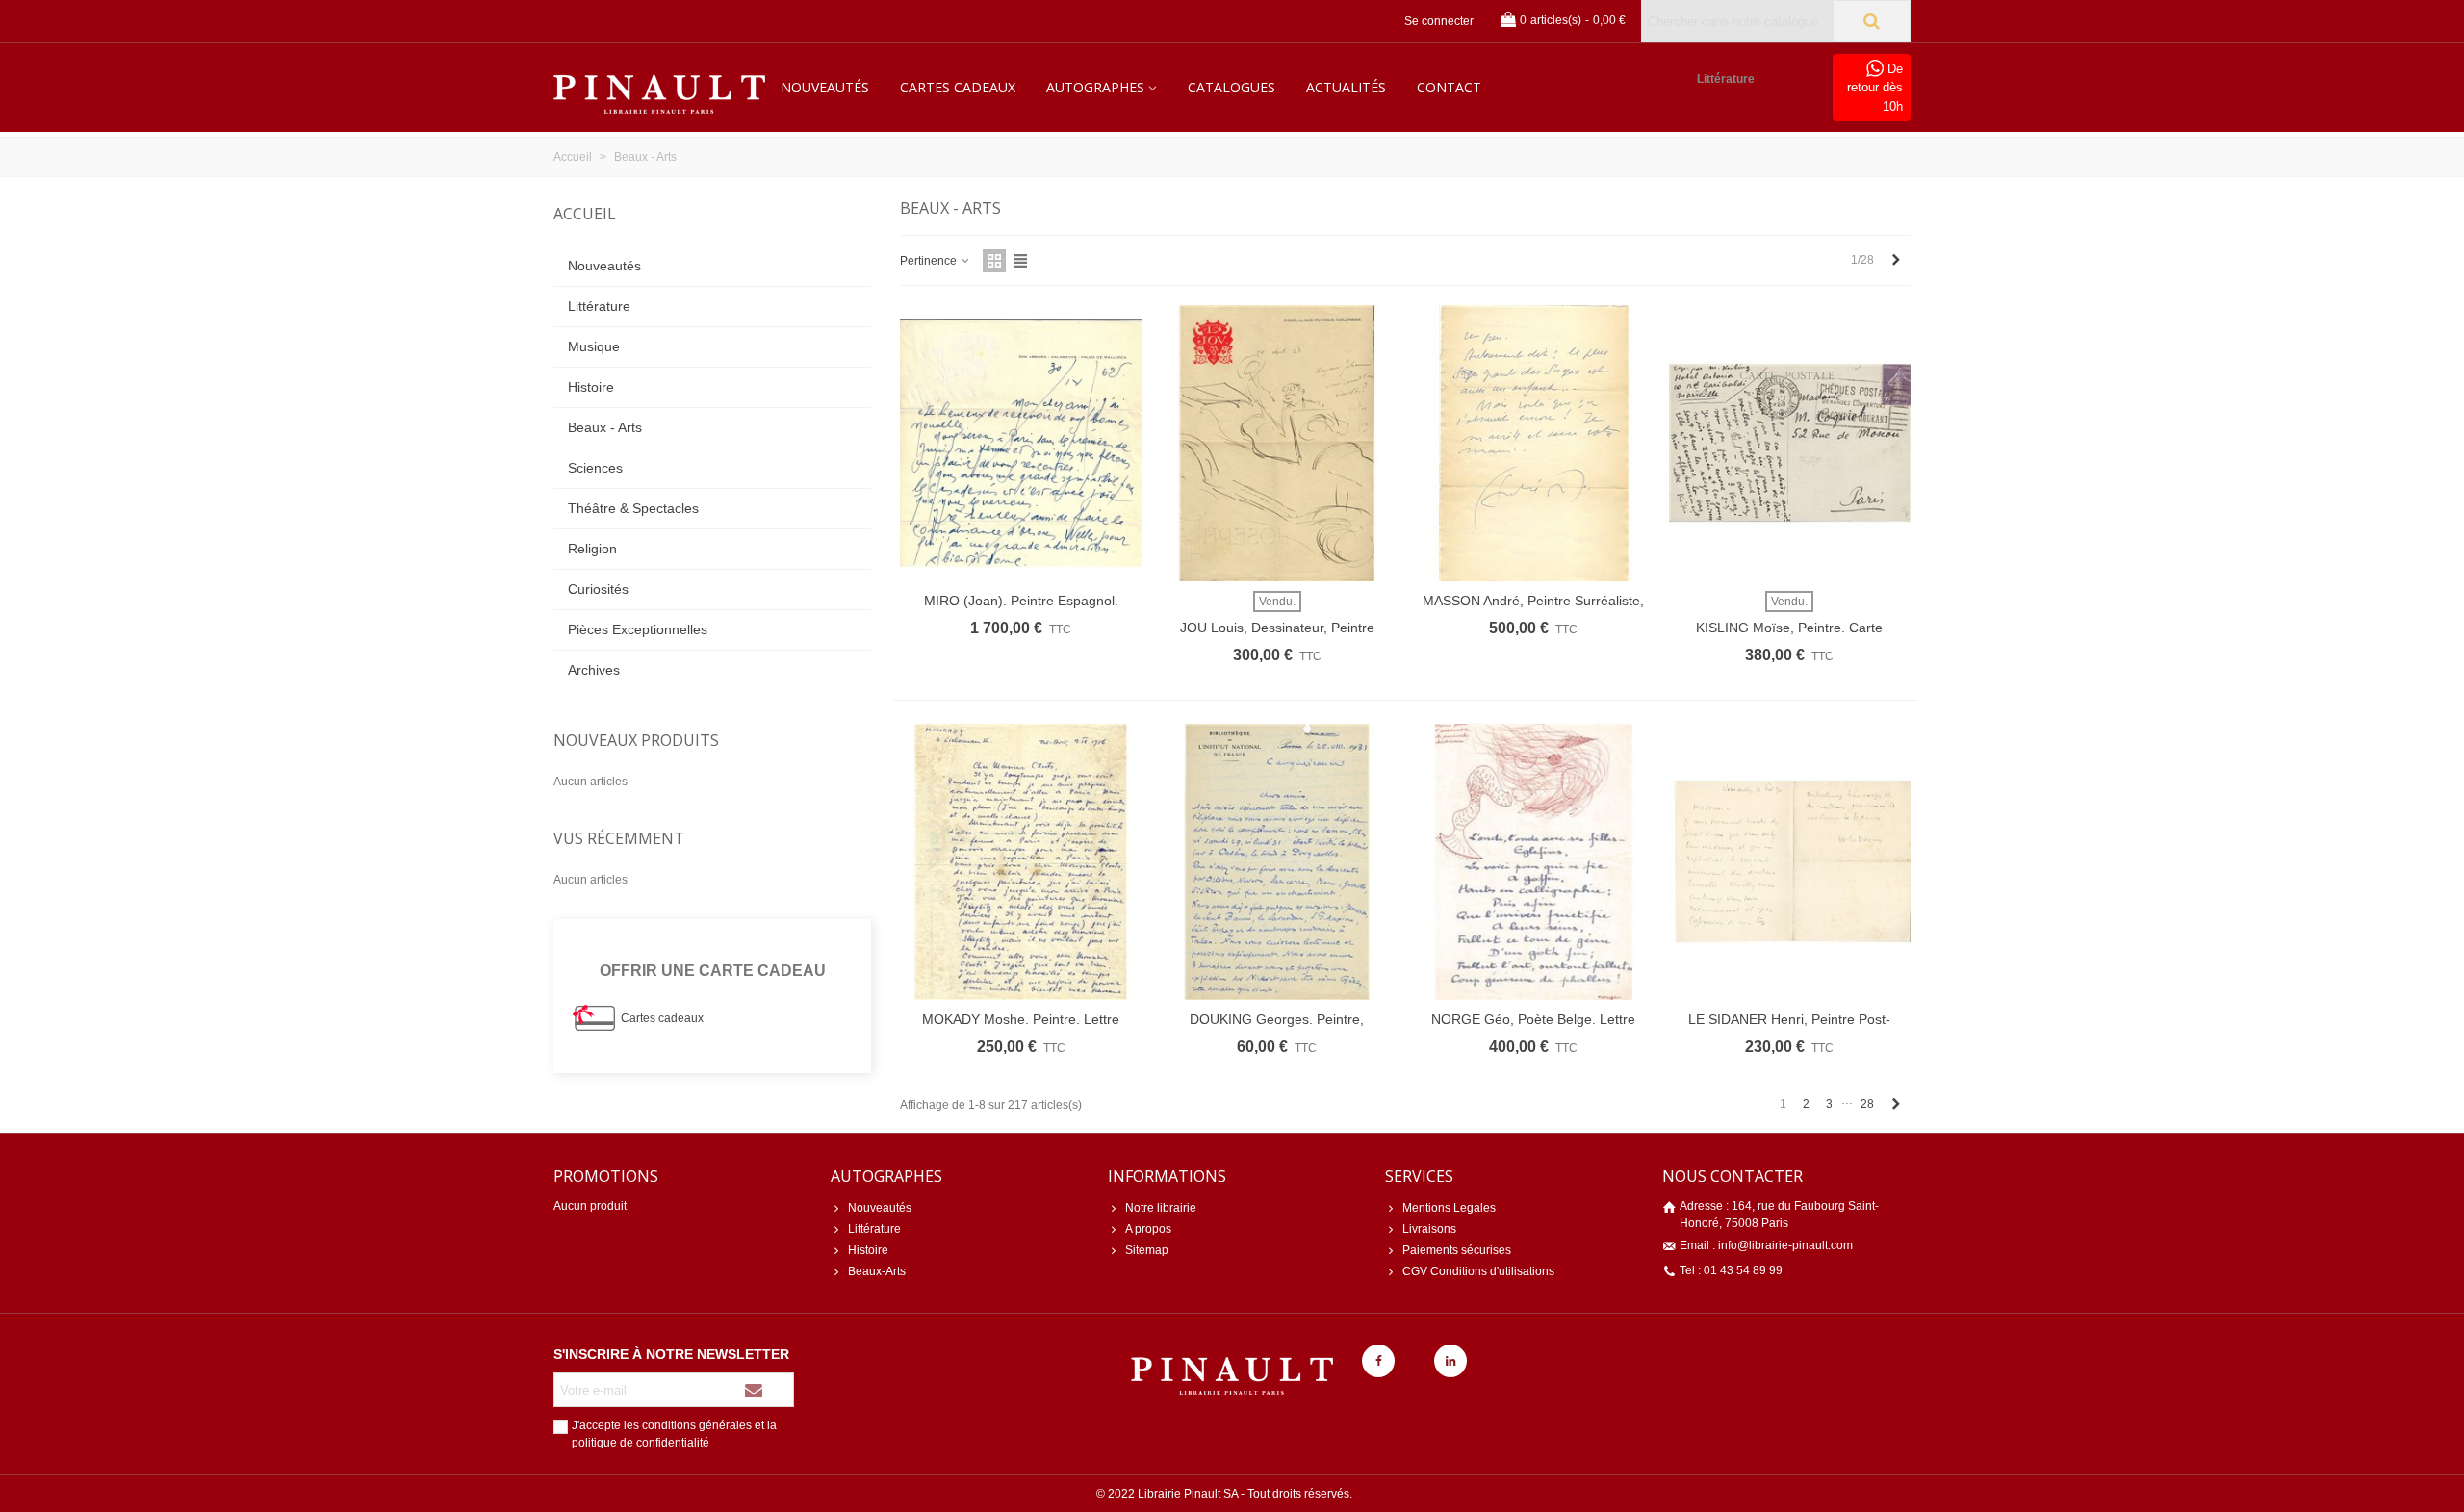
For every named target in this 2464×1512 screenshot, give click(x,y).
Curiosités (598, 589)
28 (1867, 1104)
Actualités (1346, 87)
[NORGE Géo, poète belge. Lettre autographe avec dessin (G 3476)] (1534, 862)
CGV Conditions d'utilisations (1478, 1271)
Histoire (591, 387)
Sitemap (1147, 1250)
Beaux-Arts (877, 1271)
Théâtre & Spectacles (633, 508)
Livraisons (1429, 1229)
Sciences (595, 468)
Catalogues (1232, 87)
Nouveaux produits (636, 740)
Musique (594, 346)
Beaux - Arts (605, 427)
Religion (592, 549)
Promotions (606, 1176)
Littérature (1726, 79)
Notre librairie (1161, 1208)
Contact (1449, 87)
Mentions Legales (1449, 1208)
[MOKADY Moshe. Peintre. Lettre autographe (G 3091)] (1021, 862)
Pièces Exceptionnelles (638, 629)
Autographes (1095, 87)
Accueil (585, 214)
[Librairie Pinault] (659, 88)
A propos (1148, 1229)
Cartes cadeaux (958, 87)
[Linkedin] (1450, 1361)
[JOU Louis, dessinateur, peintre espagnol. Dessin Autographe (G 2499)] (1277, 443)
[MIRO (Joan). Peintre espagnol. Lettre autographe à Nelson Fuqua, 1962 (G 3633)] (1021, 443)
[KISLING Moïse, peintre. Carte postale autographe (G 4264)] (1790, 443)
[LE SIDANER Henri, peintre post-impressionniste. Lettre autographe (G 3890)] (1790, 862)
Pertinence (930, 261)
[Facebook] (1378, 1361)
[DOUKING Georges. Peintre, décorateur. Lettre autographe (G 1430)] (1277, 862)
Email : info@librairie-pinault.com (1766, 1245)
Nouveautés (825, 87)
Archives (594, 670)
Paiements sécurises (1457, 1250)
